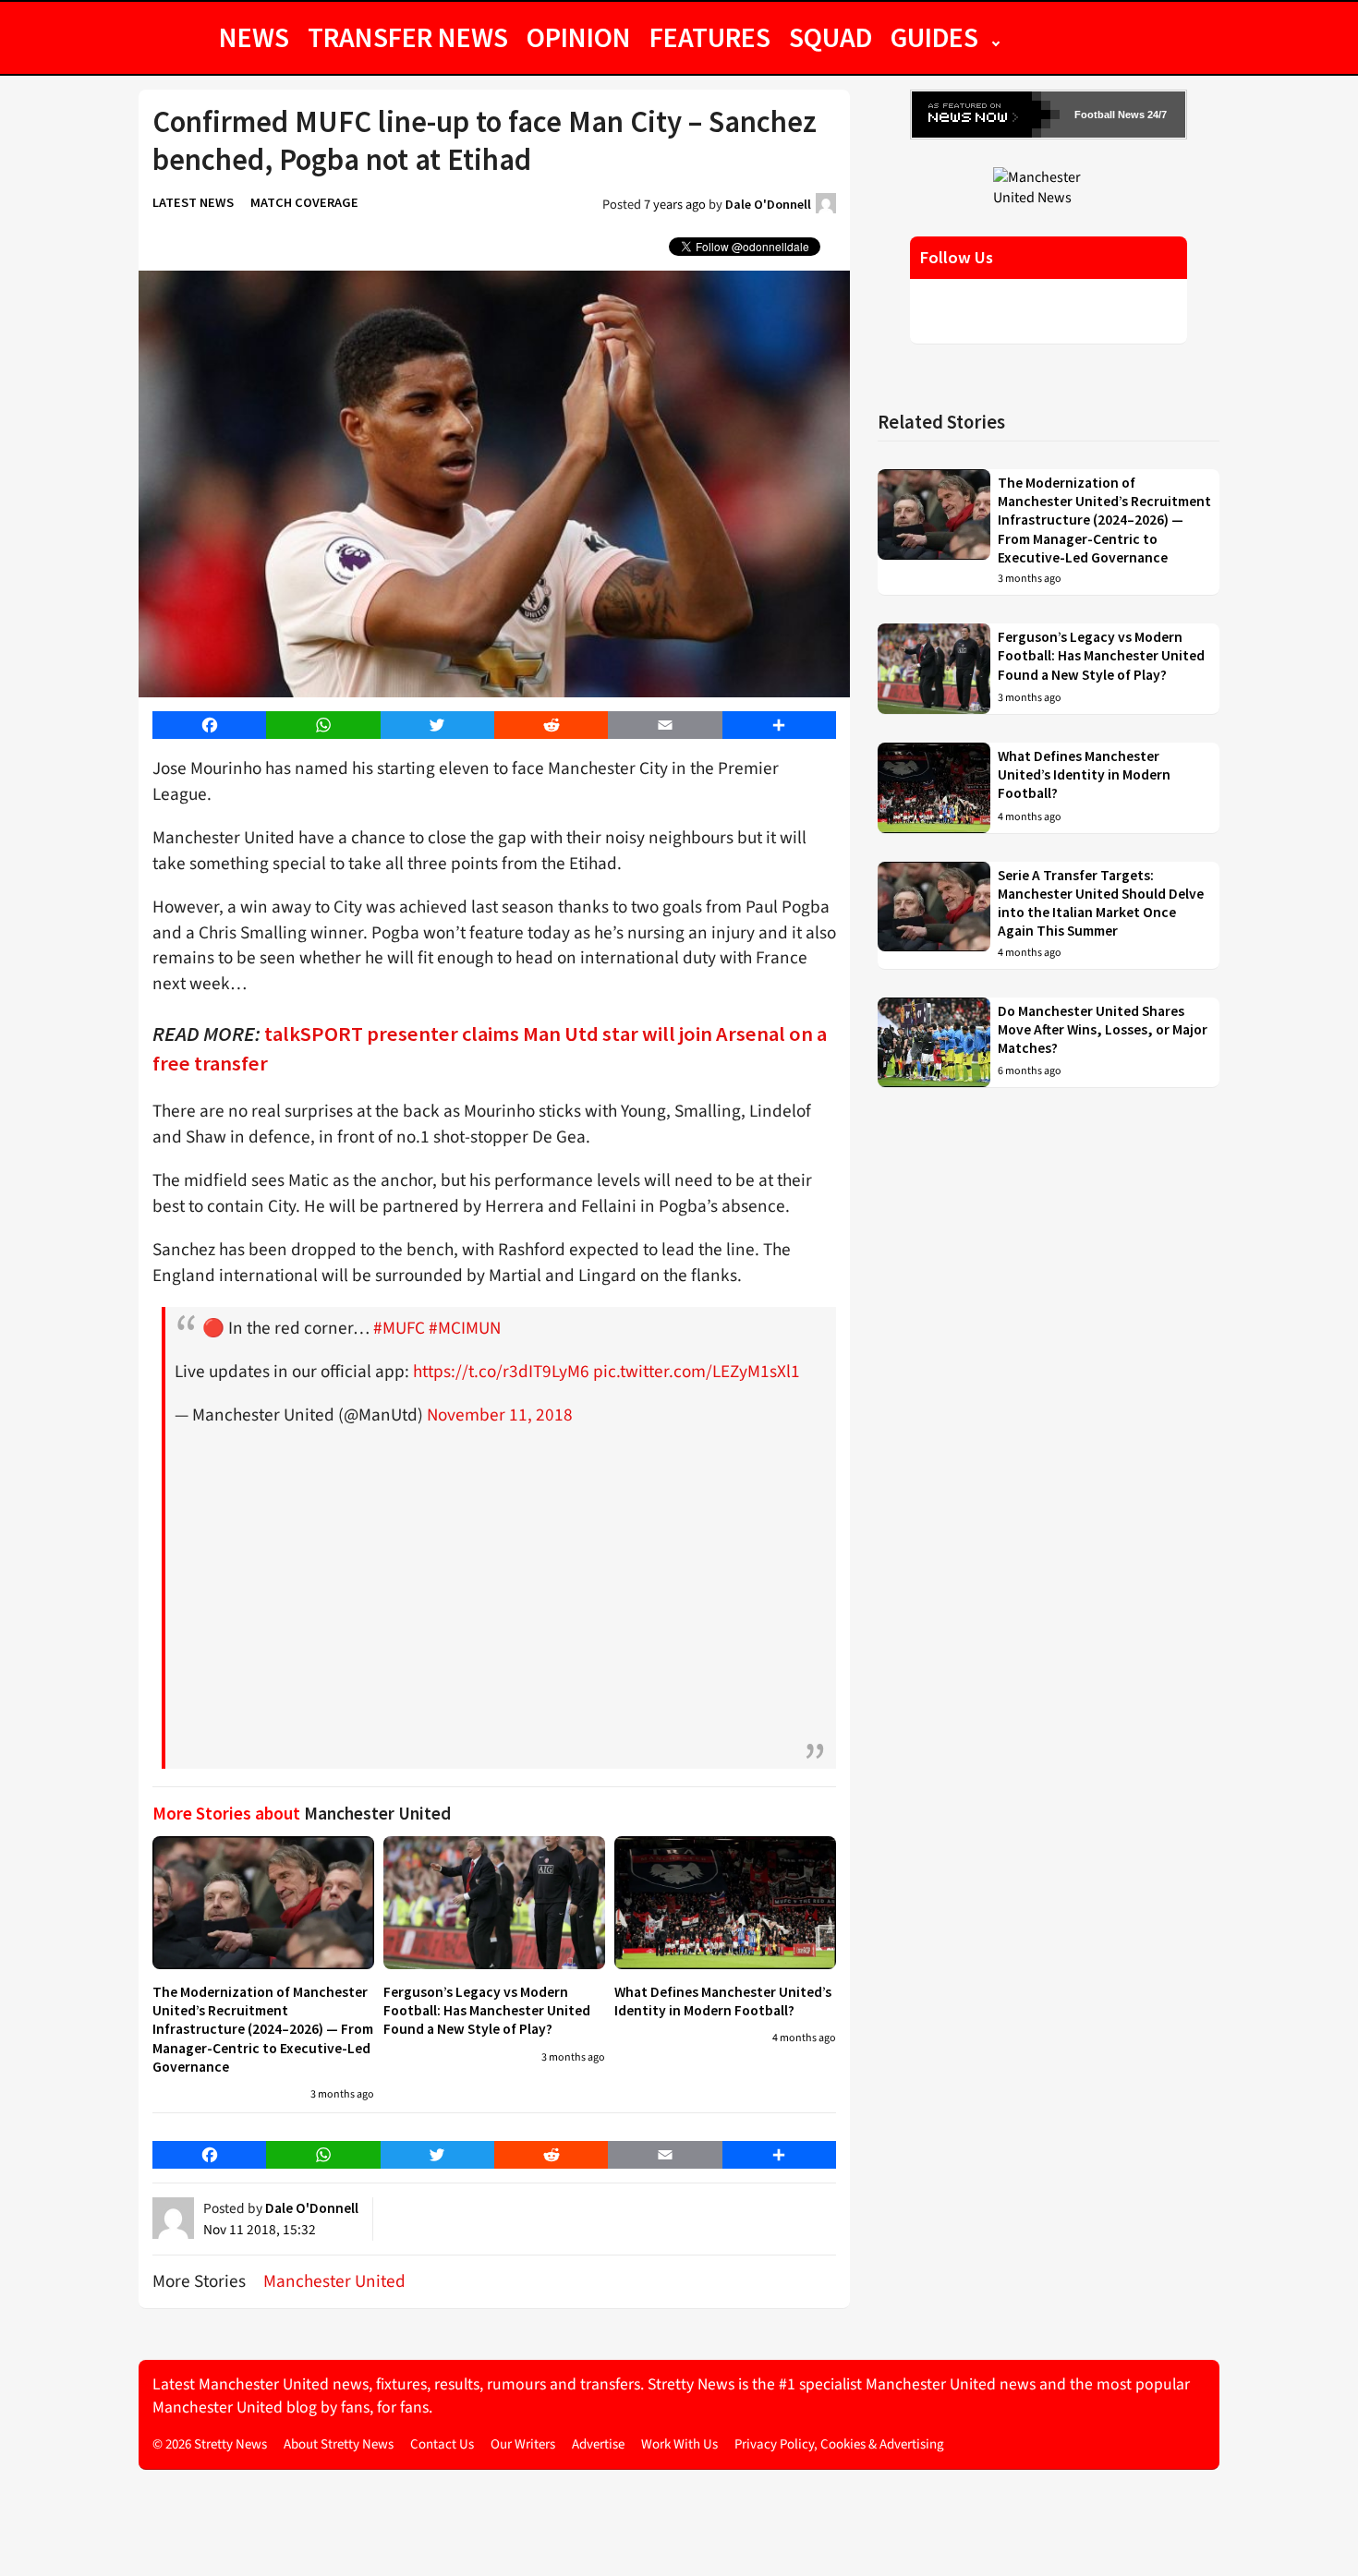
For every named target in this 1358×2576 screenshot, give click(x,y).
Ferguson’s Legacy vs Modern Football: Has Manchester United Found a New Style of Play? (487, 2011)
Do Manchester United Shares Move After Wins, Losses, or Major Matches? (1103, 1030)
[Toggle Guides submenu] (996, 37)
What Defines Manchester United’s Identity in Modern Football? (723, 2001)
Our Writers (523, 2444)
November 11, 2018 (500, 1415)
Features (710, 37)
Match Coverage (304, 202)
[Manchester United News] (1049, 187)
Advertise (598, 2444)
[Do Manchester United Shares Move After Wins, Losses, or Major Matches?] (934, 1043)
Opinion (579, 37)
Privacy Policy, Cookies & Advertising (839, 2444)
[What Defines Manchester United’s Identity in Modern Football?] (725, 1903)
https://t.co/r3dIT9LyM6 (501, 1372)
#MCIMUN (465, 1328)
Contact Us (442, 2444)
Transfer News (408, 37)
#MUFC (399, 1328)
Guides (934, 37)
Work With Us (679, 2444)
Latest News (193, 202)
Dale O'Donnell (768, 204)
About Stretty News (339, 2444)
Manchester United (334, 2281)
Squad (831, 37)
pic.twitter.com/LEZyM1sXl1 (697, 1372)
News (254, 37)
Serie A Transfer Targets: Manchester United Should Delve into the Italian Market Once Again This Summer (1101, 903)
